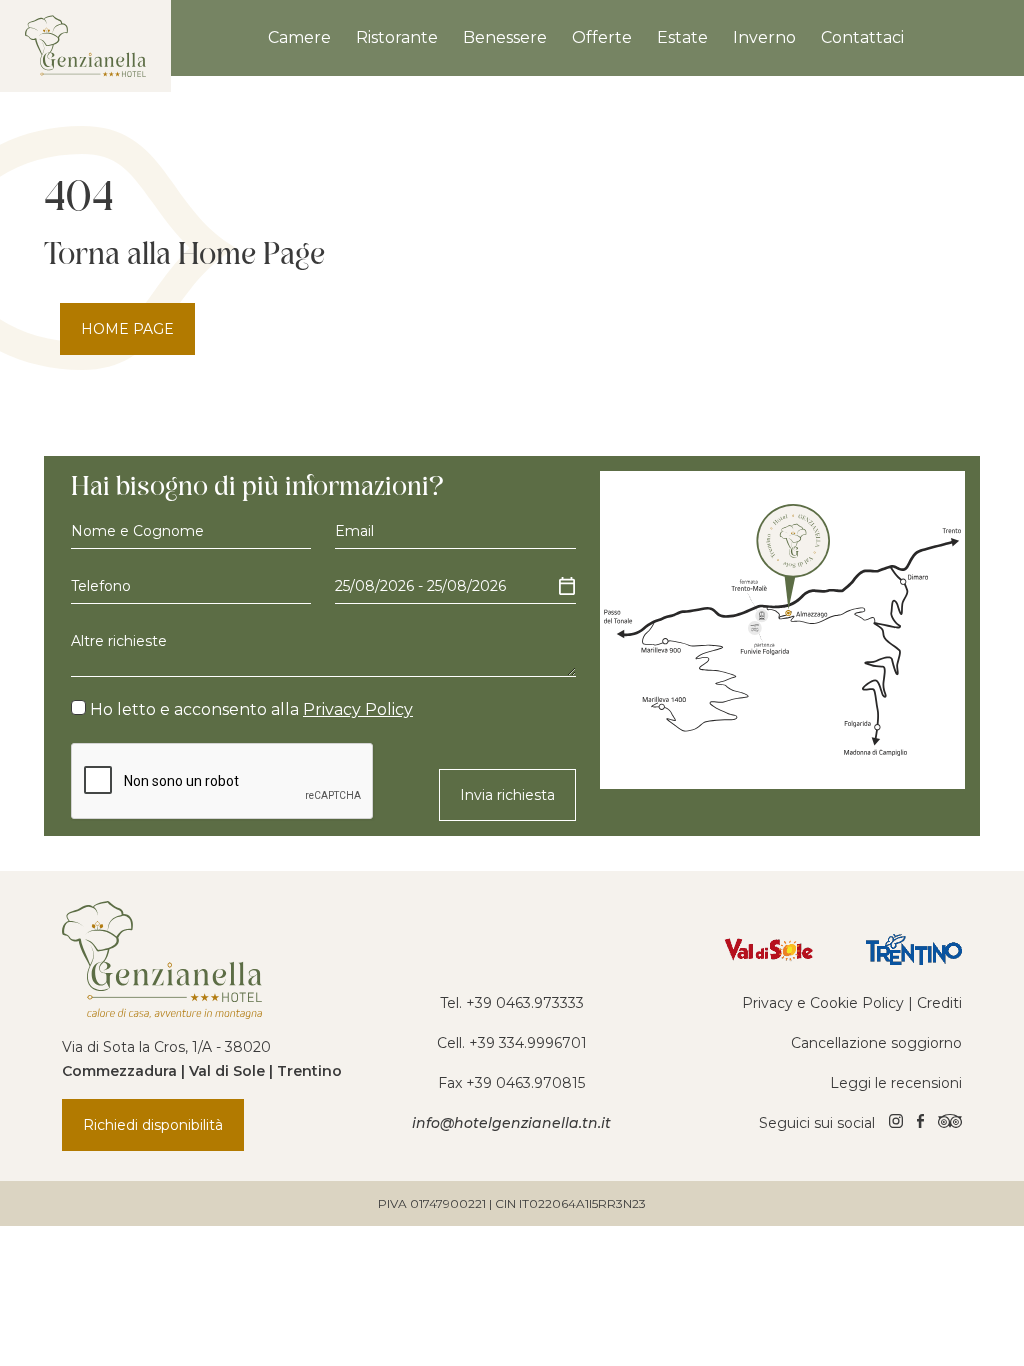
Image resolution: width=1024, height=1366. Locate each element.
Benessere (505, 37)
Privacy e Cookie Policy (823, 1003)
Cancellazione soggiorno (876, 1043)
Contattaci (862, 37)
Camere (299, 37)
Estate (682, 37)
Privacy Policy (358, 709)
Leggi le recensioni (896, 1083)
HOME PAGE (127, 329)
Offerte (602, 37)
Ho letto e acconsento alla (249, 709)
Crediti (939, 1003)
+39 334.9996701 (528, 1043)
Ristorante (397, 37)
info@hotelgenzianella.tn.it (511, 1123)
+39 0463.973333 (525, 1003)
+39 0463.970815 (525, 1083)
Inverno (764, 37)
